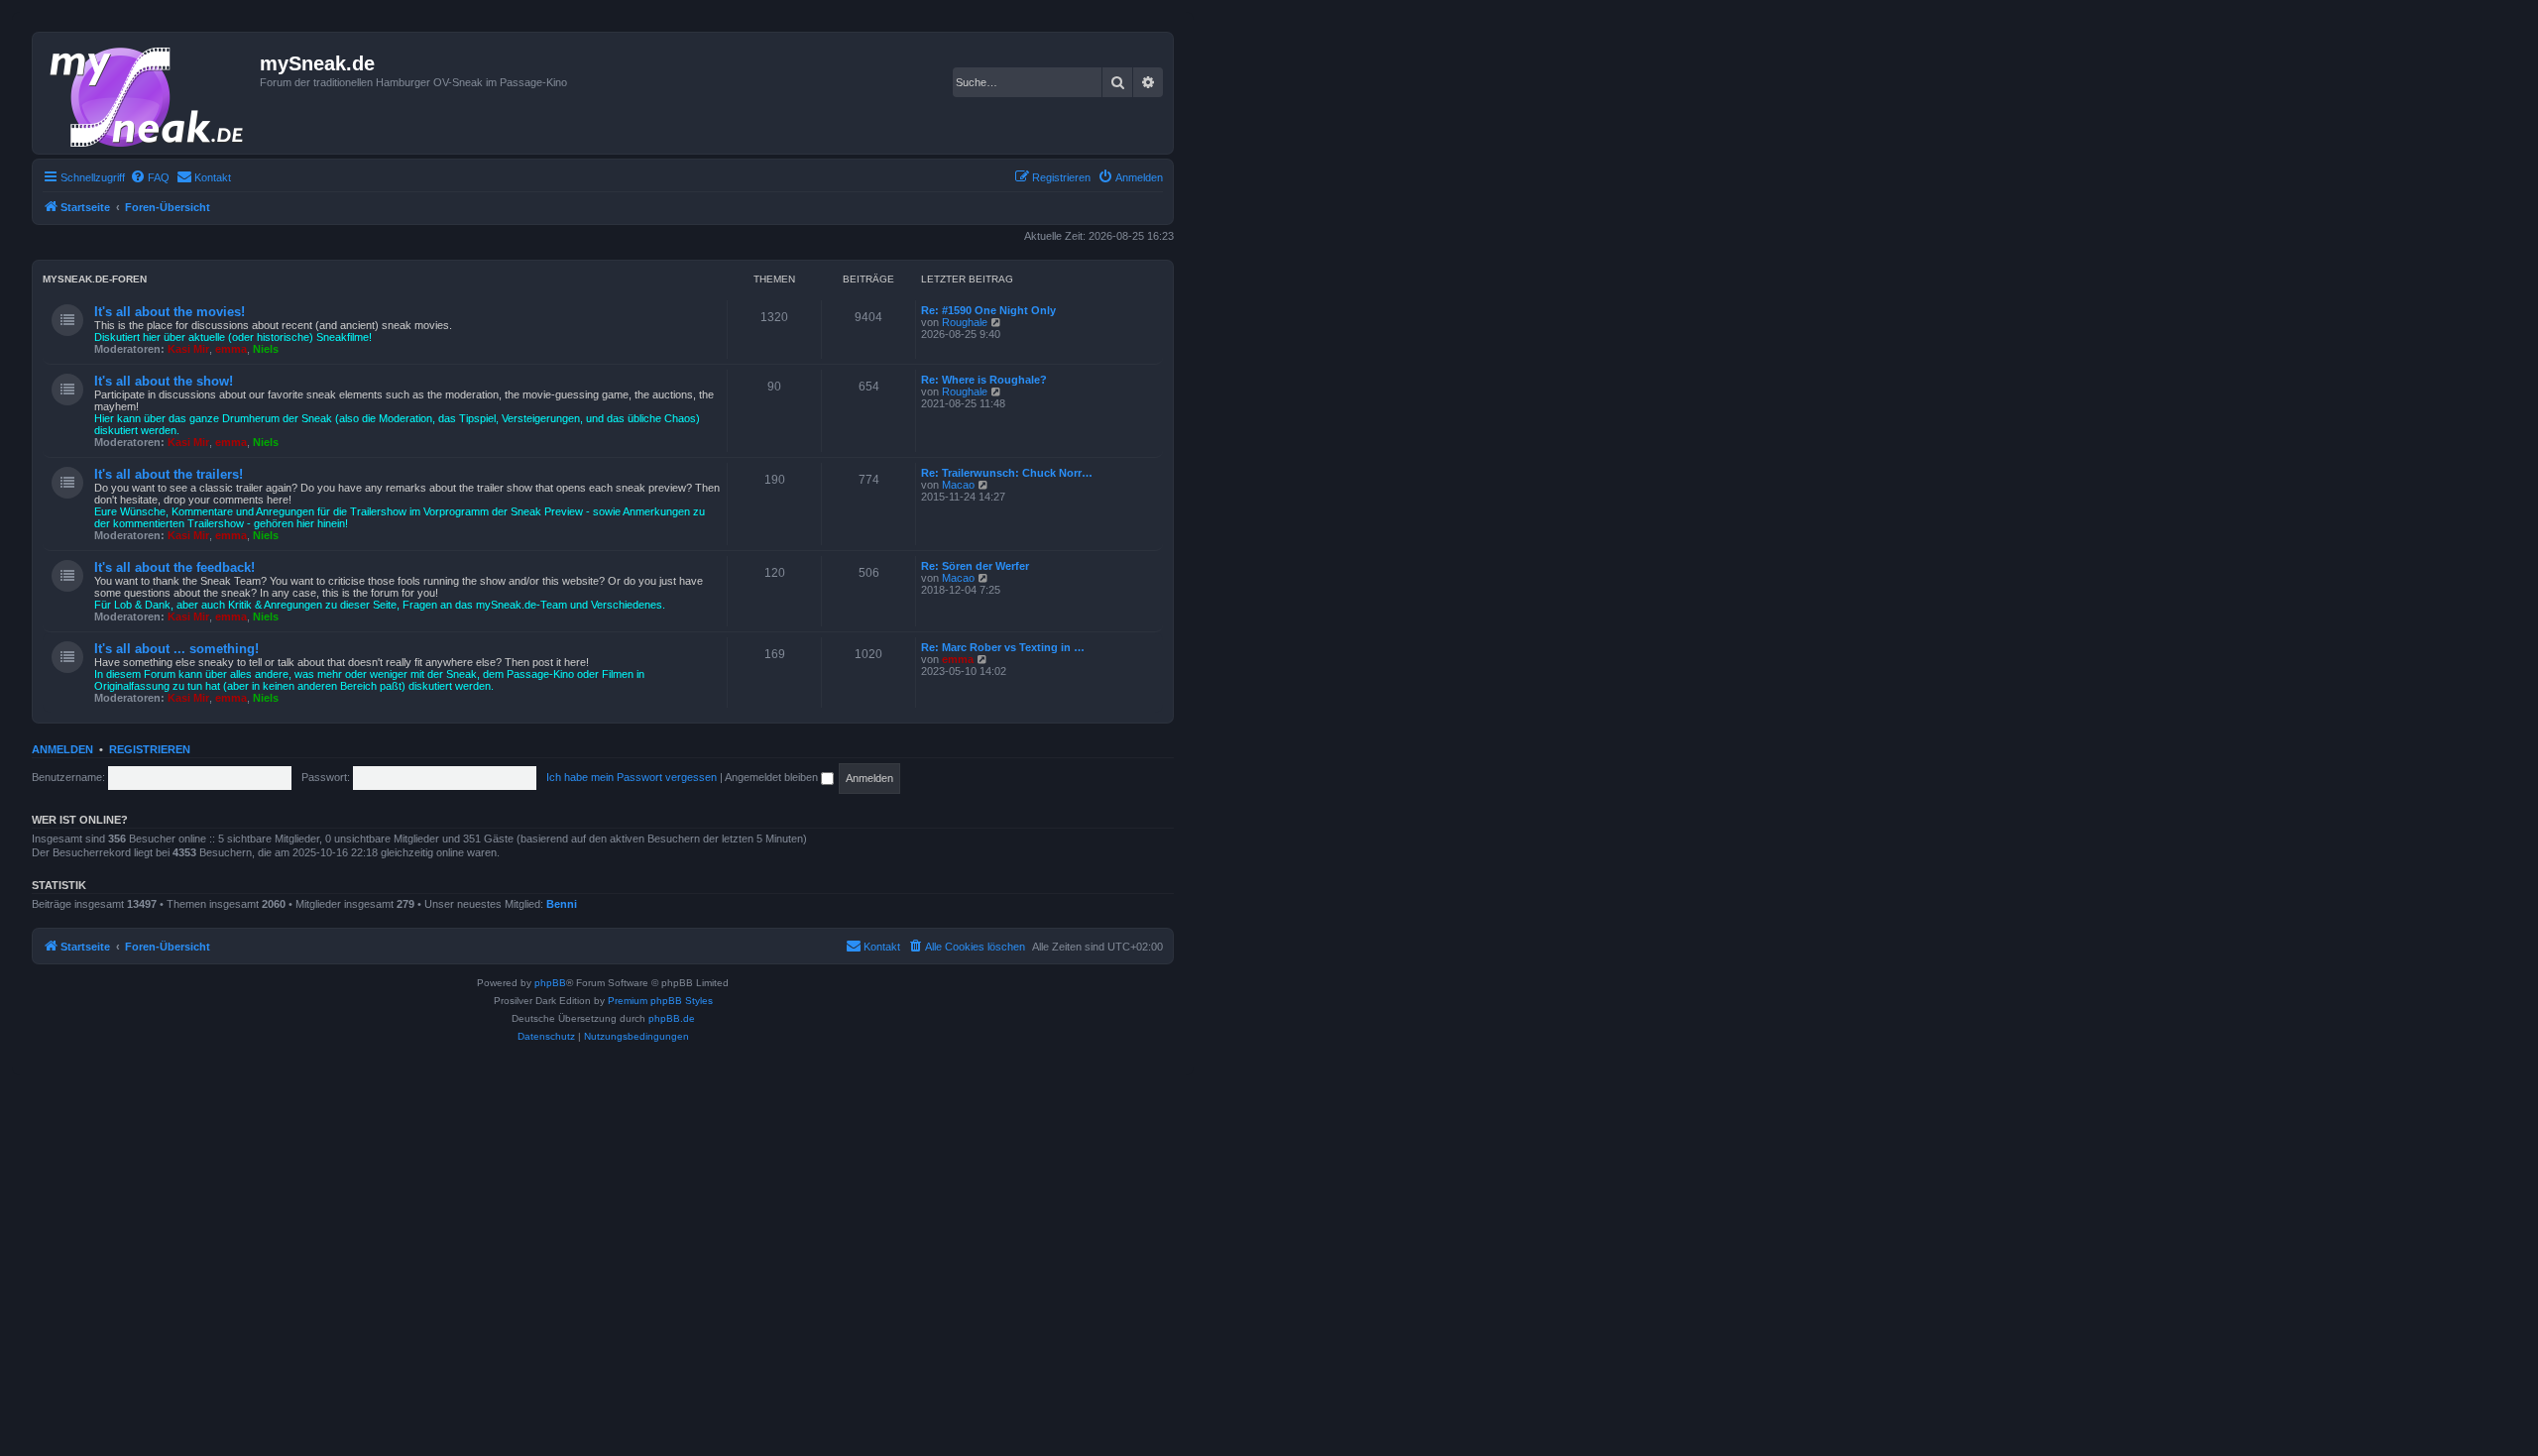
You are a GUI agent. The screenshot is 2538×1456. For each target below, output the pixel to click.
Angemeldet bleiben (773, 777)
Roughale (965, 322)
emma (231, 349)
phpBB (550, 983)
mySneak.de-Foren (95, 279)
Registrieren (150, 749)
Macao (958, 485)
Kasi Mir (188, 349)
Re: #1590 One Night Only (988, 310)
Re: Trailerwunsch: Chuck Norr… (1007, 473)
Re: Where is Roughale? (984, 380)
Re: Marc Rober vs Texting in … (1003, 647)
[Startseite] (149, 93)
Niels (266, 349)
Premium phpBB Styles (660, 1001)
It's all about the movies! (170, 312)
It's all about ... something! (176, 649)
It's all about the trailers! (169, 474)
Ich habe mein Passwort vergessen (632, 777)
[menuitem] (150, 177)
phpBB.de (672, 1018)
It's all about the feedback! (174, 567)
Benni (562, 904)
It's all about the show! (164, 381)
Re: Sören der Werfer (975, 566)
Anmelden (62, 749)
